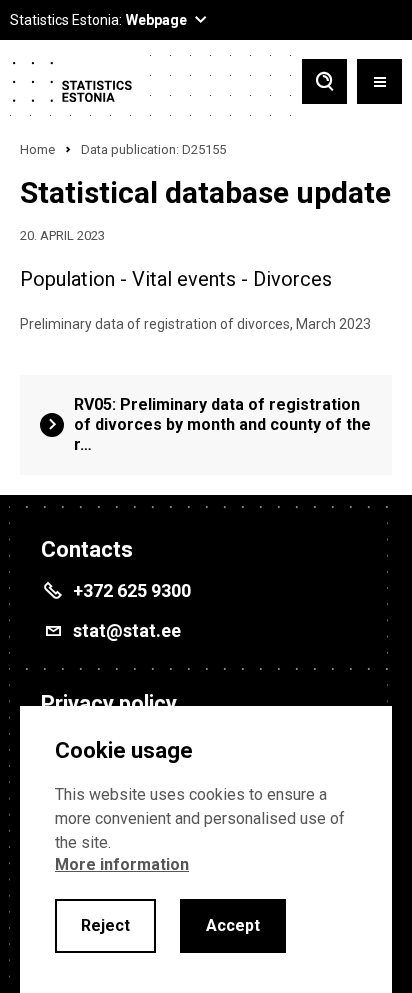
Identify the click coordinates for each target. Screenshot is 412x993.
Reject (105, 925)
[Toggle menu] (379, 83)
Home (37, 149)
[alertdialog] (206, 849)
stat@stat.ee (127, 630)
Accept (233, 925)
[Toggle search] (324, 83)
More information (122, 864)
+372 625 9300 (132, 590)
